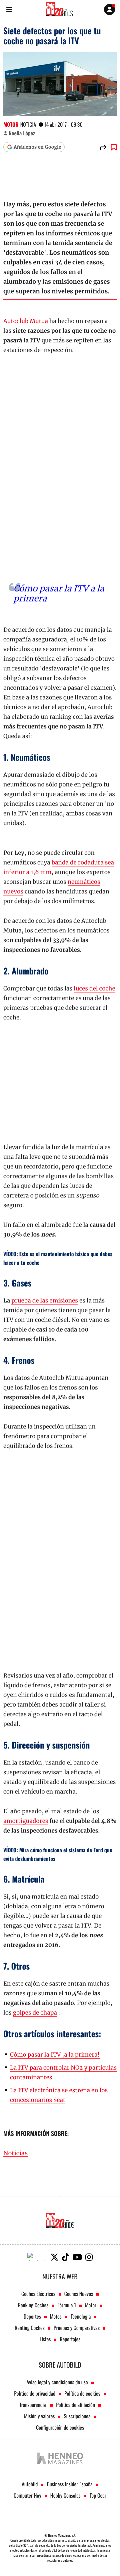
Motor (11, 124)
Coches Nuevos (79, 2294)
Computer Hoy (27, 2495)
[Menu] (9, 10)
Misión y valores (39, 2416)
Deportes (32, 2316)
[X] (54, 2257)
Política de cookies (82, 2393)
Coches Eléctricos (38, 2294)
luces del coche (94, 988)
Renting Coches (30, 2328)
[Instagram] (89, 2257)
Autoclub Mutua (26, 321)
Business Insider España (69, 2484)
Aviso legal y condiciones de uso (57, 2382)
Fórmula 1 (67, 2305)
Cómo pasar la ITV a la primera (59, 593)
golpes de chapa (35, 2013)
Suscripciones (77, 2416)
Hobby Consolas (65, 2495)
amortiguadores (26, 1821)
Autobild (30, 2484)
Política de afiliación (75, 2405)
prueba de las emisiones (45, 1301)
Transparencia (33, 2405)
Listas (45, 2339)
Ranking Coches (33, 2305)
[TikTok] (66, 2257)
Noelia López (22, 133)
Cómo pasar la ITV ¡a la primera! (55, 2055)
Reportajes (70, 2339)
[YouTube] (77, 2257)
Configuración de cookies (60, 2427)
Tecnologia (81, 2316)
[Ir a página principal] (59, 9)
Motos (56, 2316)
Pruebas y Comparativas (77, 2328)
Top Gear (98, 2495)
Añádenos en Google (37, 147)
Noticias (15, 2153)
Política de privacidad (35, 2393)
